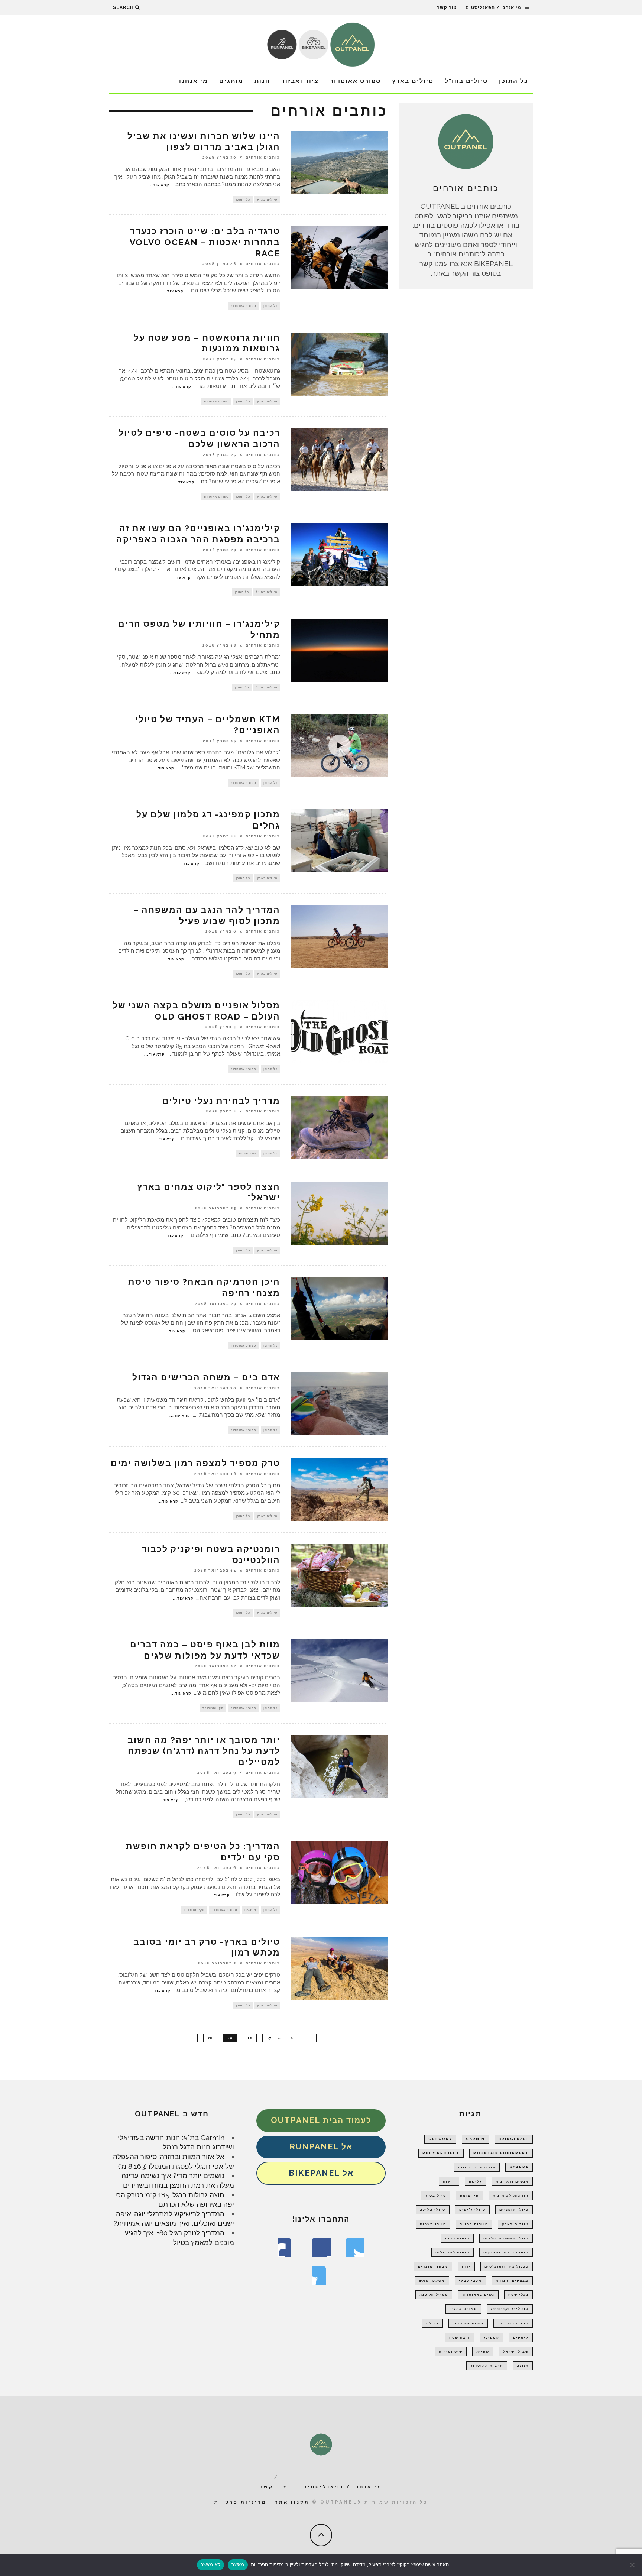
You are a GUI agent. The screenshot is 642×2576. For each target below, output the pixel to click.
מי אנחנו (194, 81)
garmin (475, 2139)
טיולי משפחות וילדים (506, 2238)
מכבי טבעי (470, 2281)
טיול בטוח (435, 2196)
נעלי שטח (518, 2295)
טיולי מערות (433, 2224)
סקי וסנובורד (213, 1708)
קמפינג (492, 2337)
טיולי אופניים (514, 2210)
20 (210, 2038)
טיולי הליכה (433, 2210)
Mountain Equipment (501, 2153)
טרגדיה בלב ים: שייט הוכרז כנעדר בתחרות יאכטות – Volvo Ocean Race (205, 242)
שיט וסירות (451, 2352)
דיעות (449, 2181)
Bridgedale (514, 2139)
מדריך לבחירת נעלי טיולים (221, 1101)
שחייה (483, 2352)
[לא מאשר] (633, 2565)
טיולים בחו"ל (466, 81)
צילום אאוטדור (468, 2323)
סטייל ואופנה (434, 2295)
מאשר (238, 2564)
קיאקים (521, 2337)
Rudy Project (441, 2153)
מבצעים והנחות (512, 2281)
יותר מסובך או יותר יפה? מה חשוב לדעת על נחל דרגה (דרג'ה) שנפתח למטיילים (204, 1751)
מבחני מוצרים (433, 2266)
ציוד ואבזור (300, 81)
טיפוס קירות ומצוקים (506, 2252)
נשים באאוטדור (478, 2295)
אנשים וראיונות (512, 2181)
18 (250, 2038)
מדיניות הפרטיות (267, 2564)
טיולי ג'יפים (472, 2210)
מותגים (231, 81)
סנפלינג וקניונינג (510, 2309)
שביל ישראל (516, 2352)
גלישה (475, 2181)
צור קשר (447, 7)
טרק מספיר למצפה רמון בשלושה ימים (195, 1463)
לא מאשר (211, 2564)
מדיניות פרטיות (241, 2502)
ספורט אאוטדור (355, 81)
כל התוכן (514, 81)
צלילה (432, 2323)
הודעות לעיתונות (511, 2196)
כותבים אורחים (263, 157)
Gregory (440, 2139)
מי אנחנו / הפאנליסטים (493, 7)
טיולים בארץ (413, 81)
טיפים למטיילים (453, 2252)
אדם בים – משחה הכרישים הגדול (206, 1377)
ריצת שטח (460, 2337)
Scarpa (519, 2167)
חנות (262, 81)
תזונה (523, 2366)
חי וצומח (469, 2196)
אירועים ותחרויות (477, 2167)
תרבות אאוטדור (487, 2366)
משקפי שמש (432, 2281)
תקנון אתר (292, 2502)
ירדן (466, 2266)
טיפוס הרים (457, 2238)
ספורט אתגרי (463, 2309)
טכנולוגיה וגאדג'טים (507, 2266)
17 (269, 2038)
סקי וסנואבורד (513, 2323)
